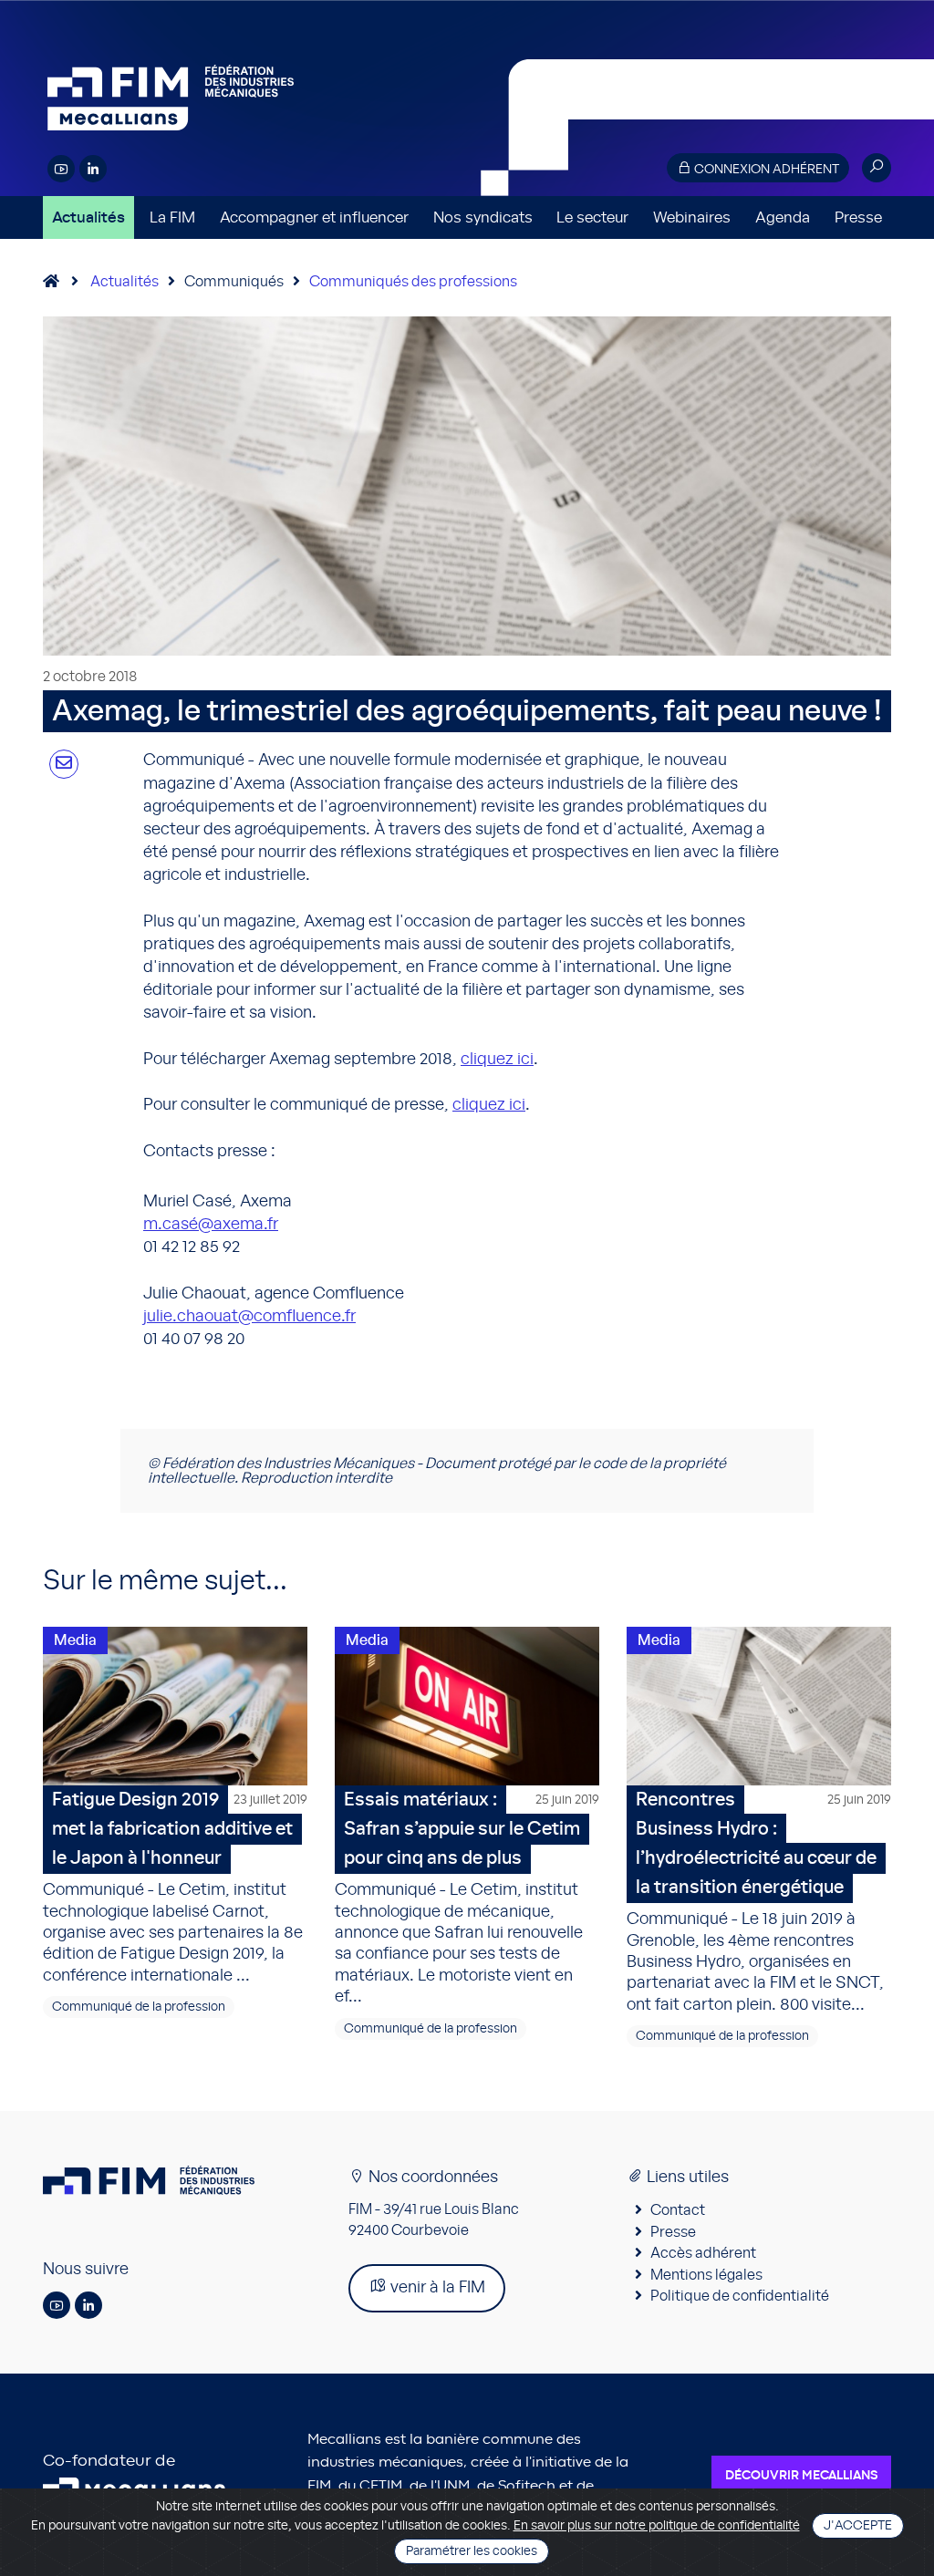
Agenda (783, 217)
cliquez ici (497, 1060)
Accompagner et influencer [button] (314, 217)
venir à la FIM (436, 2288)
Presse (858, 217)
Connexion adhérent (765, 170)
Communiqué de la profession (139, 2007)
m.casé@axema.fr (211, 1225)
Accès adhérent (703, 2253)
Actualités (88, 217)
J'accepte (858, 2526)
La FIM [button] (172, 217)
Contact (678, 2210)
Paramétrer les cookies (472, 2551)
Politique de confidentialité (740, 2296)
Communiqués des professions (413, 282)
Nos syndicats (483, 217)
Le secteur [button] (592, 217)
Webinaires (692, 217)
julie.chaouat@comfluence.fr (249, 1317)
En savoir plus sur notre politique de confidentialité (657, 2526)
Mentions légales (706, 2275)
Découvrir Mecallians (801, 2476)
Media (75, 1640)
